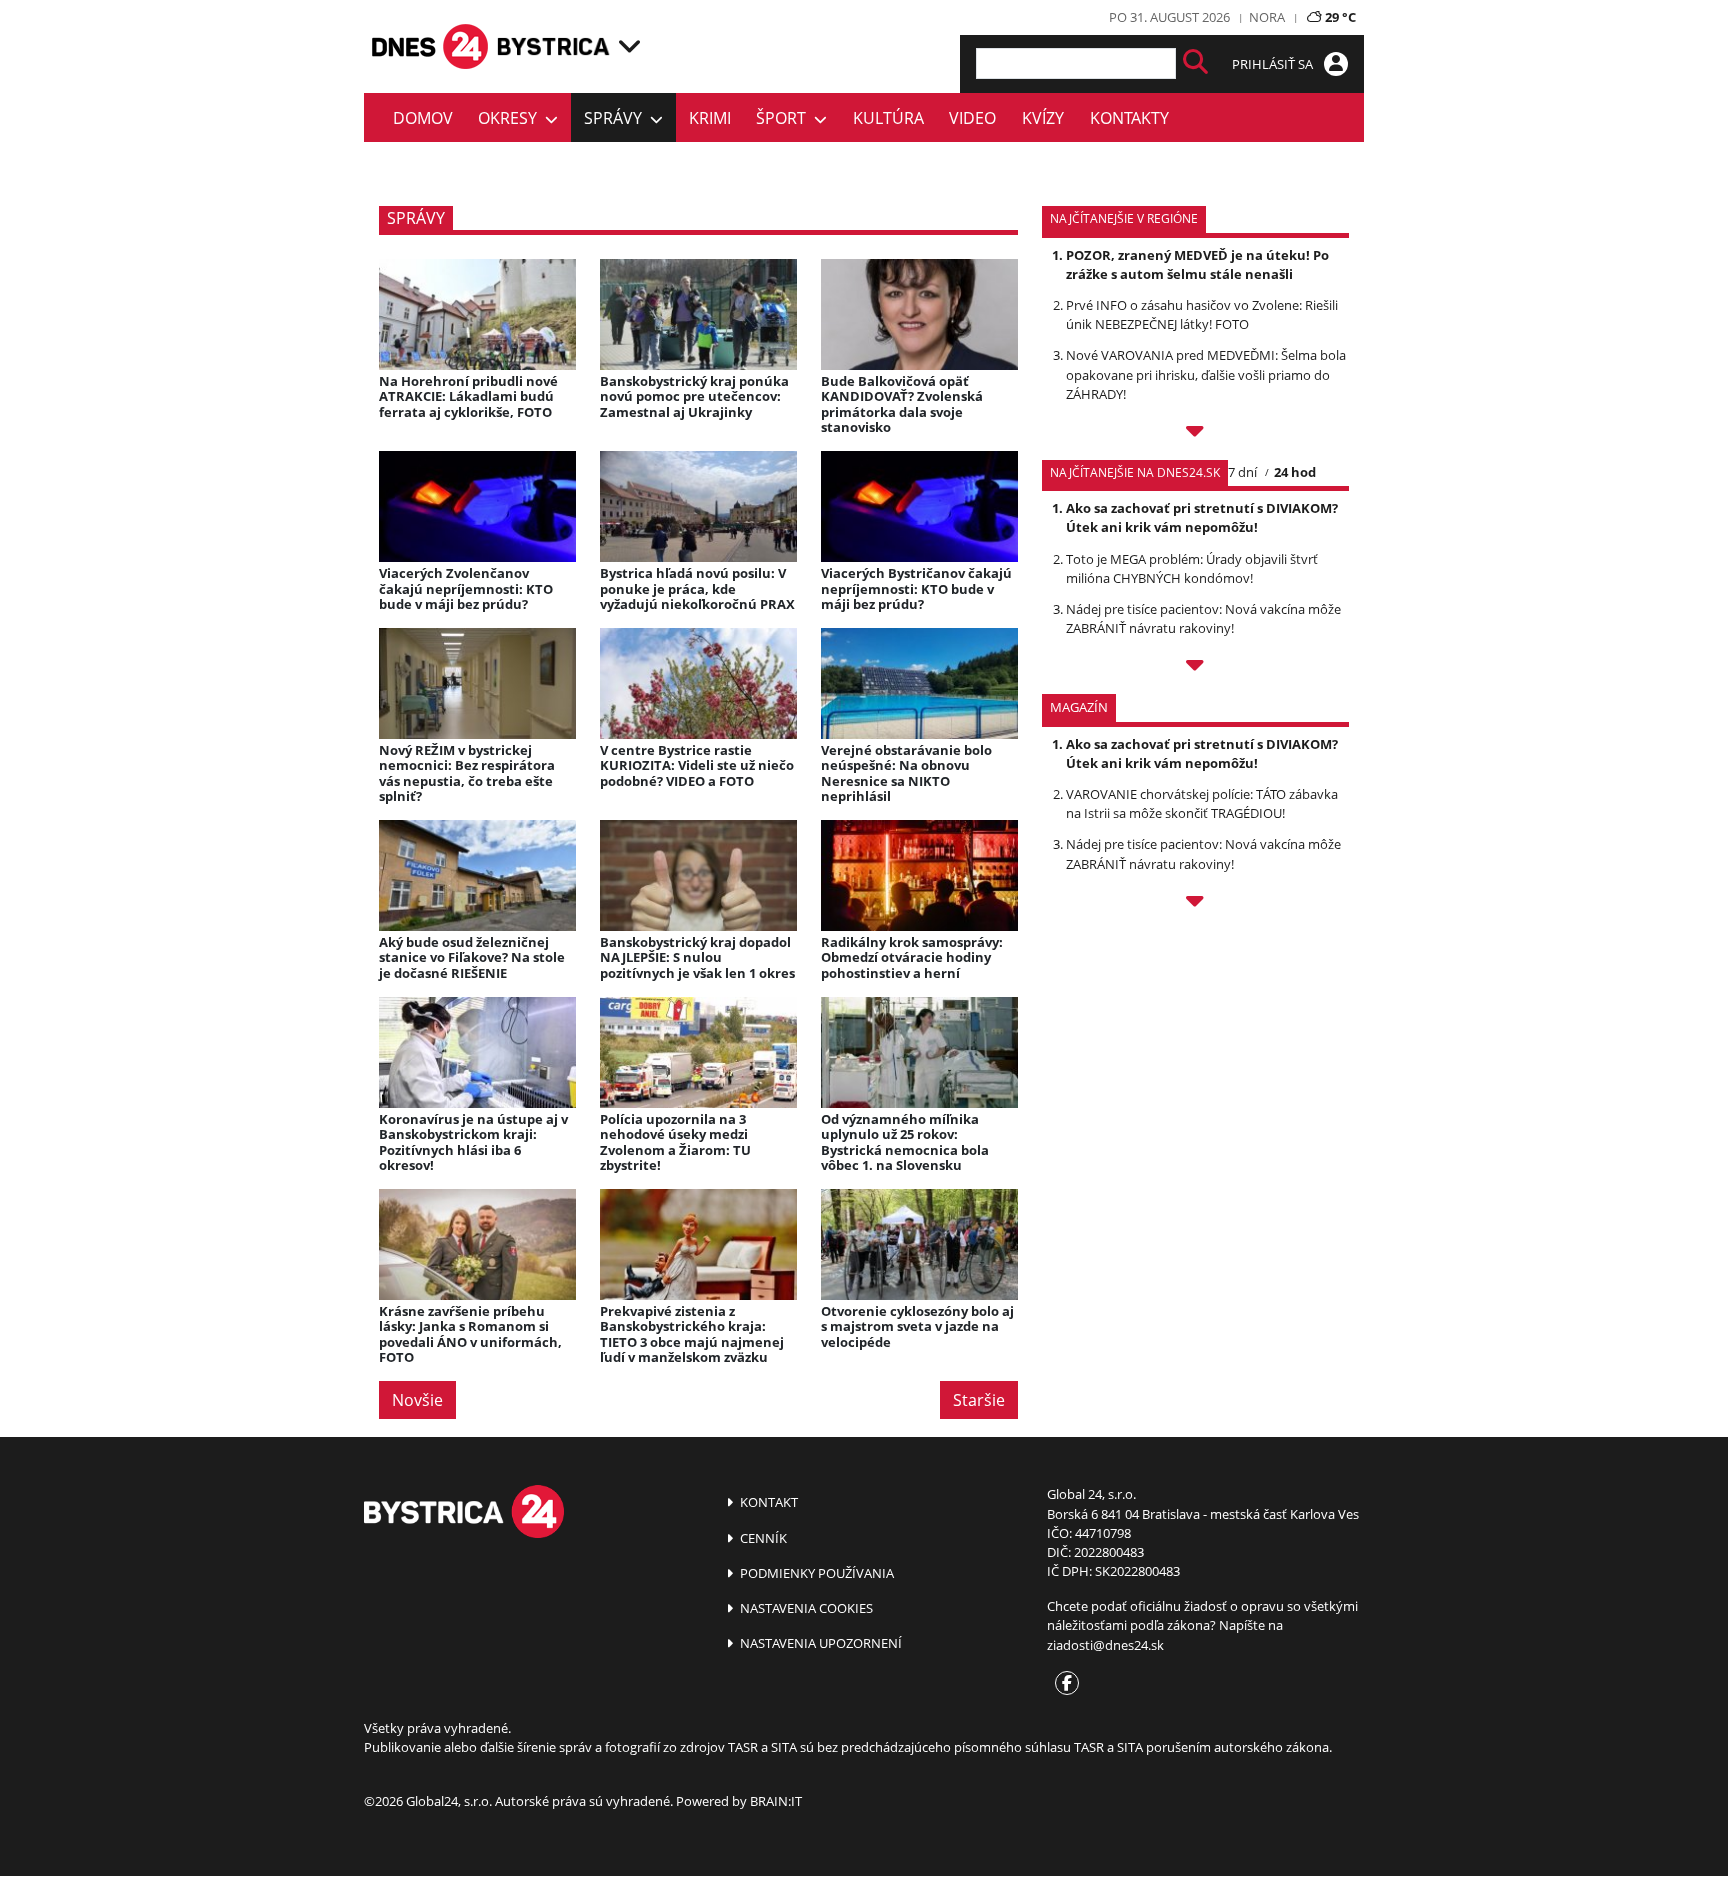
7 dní (1242, 472)
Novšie (417, 1400)
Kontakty (1129, 118)
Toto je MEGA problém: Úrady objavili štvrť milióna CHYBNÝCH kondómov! (1192, 568)
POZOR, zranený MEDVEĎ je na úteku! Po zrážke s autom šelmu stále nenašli (1197, 264)
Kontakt (767, 1502)
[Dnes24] (554, 46)
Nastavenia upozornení (819, 1643)
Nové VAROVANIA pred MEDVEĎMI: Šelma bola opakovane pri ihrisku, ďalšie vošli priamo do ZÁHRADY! (1206, 374)
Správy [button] (617, 118)
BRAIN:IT (776, 1801)
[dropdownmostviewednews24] (1195, 668)
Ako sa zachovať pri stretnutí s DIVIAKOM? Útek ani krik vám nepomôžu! (1202, 517)
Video (972, 118)
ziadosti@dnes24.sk (1105, 1645)
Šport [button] (785, 118)
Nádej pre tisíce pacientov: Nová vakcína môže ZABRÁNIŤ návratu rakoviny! (1203, 618)
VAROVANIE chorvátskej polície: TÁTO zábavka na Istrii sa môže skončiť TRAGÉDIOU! (1202, 803)
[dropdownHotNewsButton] (1195, 904)
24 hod (1295, 472)
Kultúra (888, 118)
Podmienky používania (815, 1573)
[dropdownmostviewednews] (1195, 434)
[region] (629, 46)
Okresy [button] (511, 118)
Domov (423, 118)
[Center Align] (1195, 63)
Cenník (762, 1538)
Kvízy (1043, 118)
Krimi (710, 118)
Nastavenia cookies (805, 1608)
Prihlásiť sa (1274, 64)
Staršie (979, 1400)
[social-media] (1063, 1684)
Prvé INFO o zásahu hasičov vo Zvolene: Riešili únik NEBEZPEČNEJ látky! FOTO (1202, 314)
